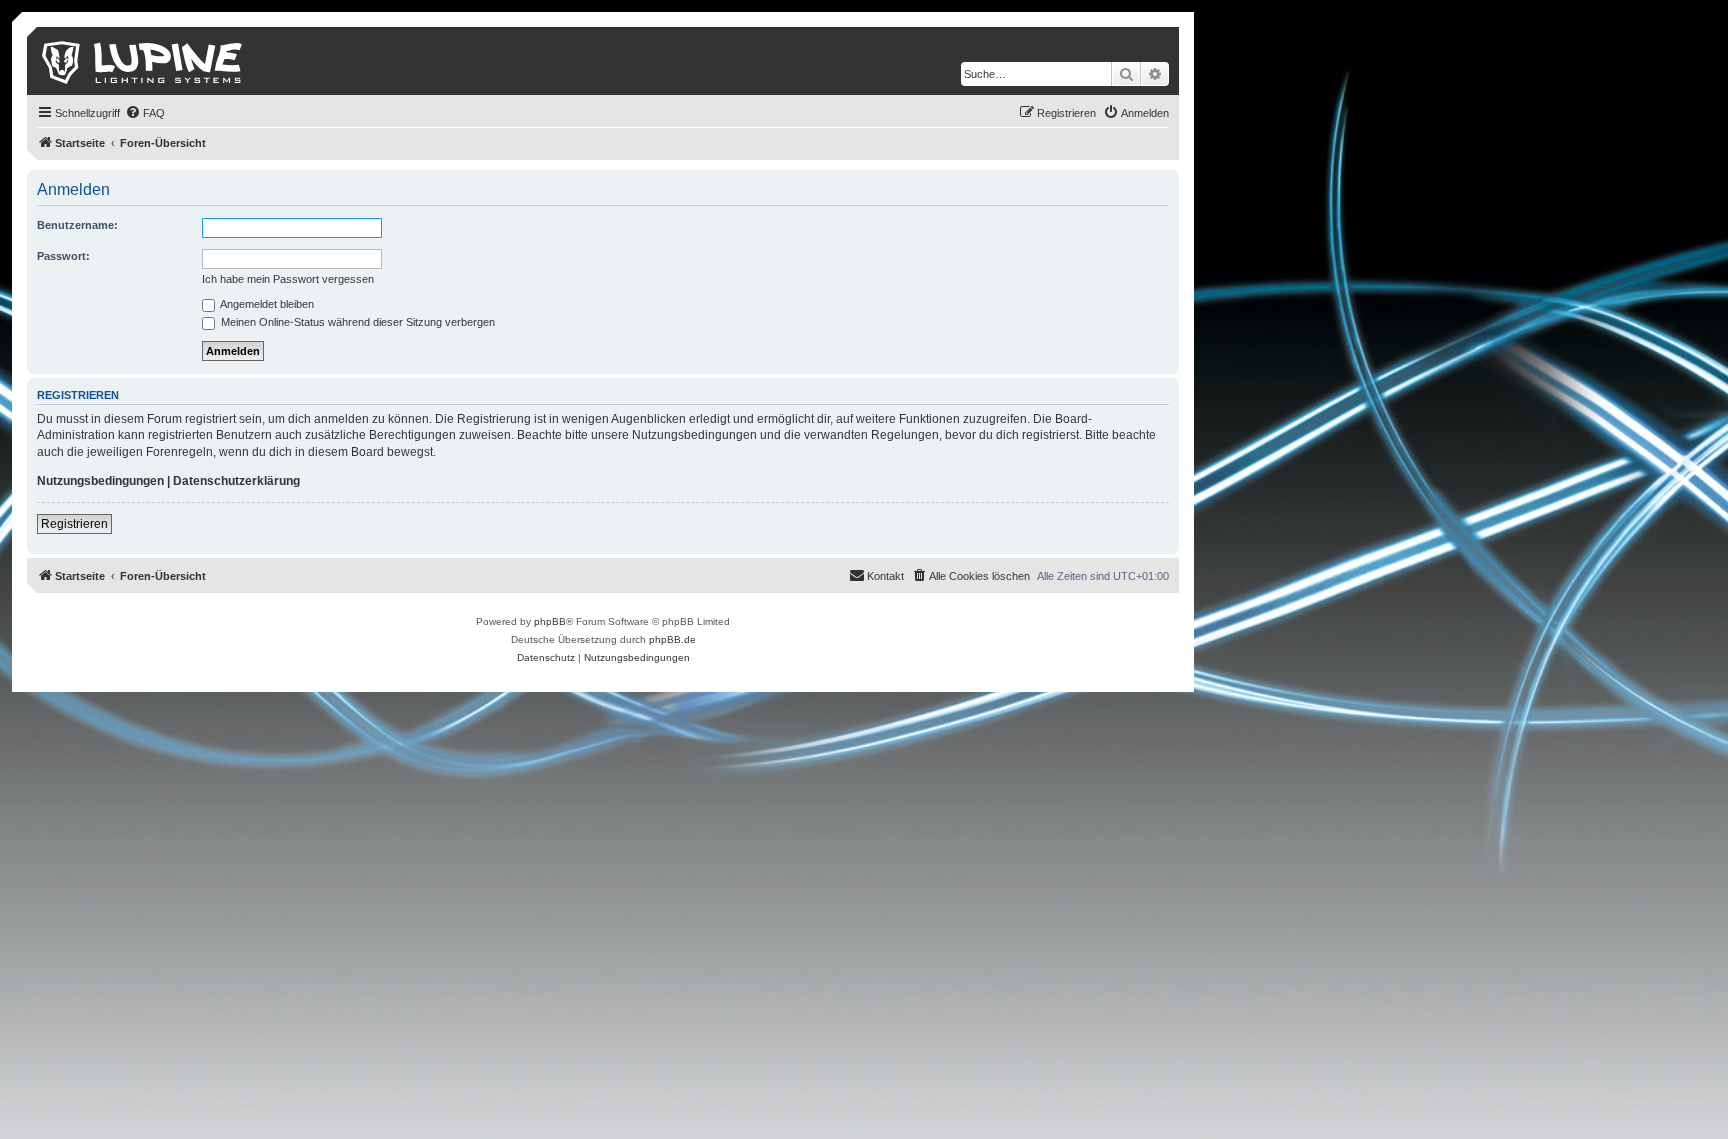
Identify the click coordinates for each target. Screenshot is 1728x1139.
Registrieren (74, 524)
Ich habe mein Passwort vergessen (288, 279)
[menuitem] (145, 113)
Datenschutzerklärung (236, 481)
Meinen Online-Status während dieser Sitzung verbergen (356, 322)
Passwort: (63, 256)
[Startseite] (143, 61)
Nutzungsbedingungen (100, 481)
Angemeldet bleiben (266, 304)
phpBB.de (672, 639)
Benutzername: (77, 225)
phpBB (550, 621)
